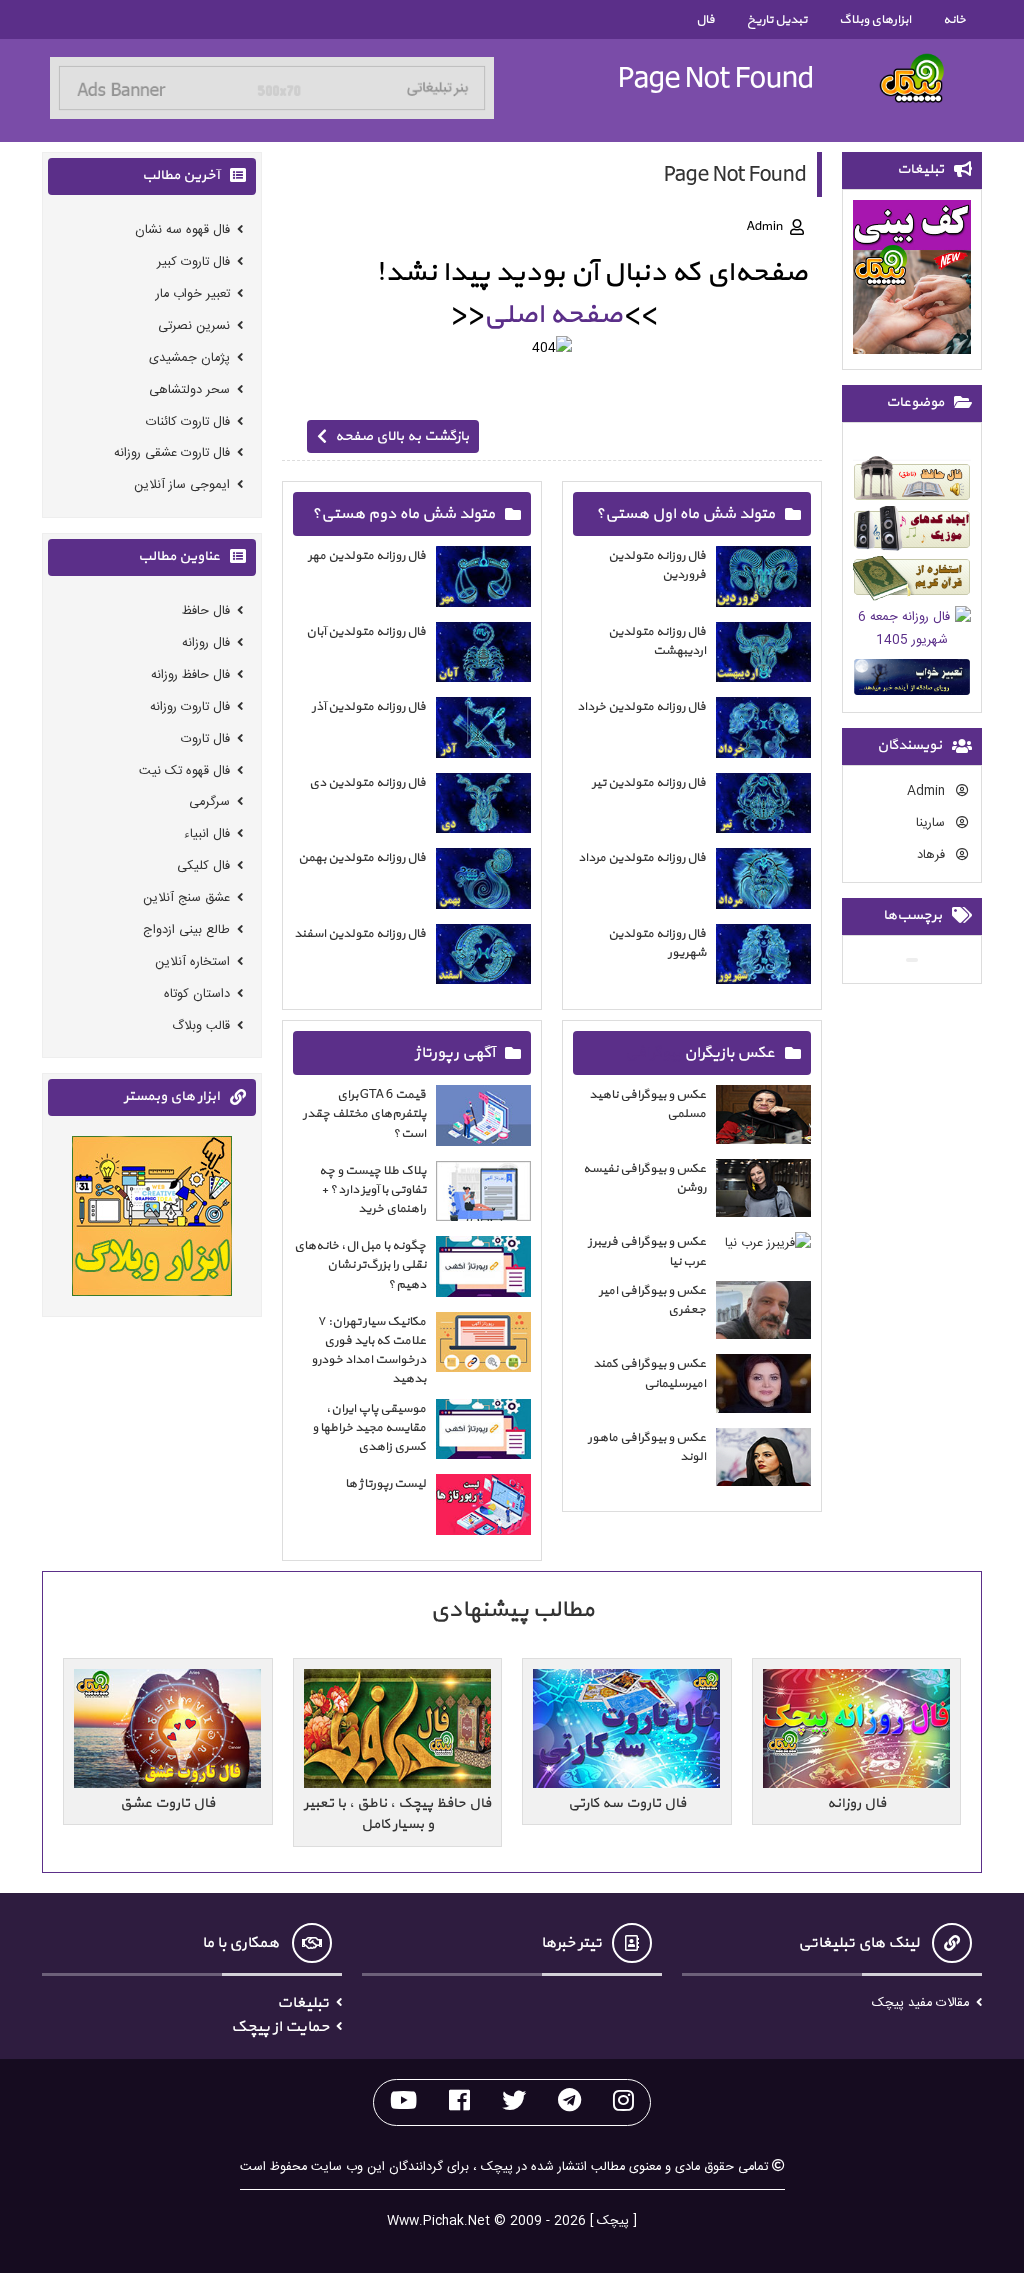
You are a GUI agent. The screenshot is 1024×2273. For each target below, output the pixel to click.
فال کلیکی (203, 866)
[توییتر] (514, 2102)
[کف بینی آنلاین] (912, 280)
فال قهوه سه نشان (182, 230)
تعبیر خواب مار (193, 294)
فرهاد (933, 855)
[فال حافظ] (912, 481)
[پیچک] (912, 78)
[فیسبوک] (459, 2102)
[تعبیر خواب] (912, 680)
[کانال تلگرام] (569, 2102)
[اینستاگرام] (623, 2102)
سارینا (932, 823)
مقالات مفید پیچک (920, 2003)
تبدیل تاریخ (777, 19)
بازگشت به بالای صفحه (402, 436)
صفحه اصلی (552, 315)
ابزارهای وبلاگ (875, 19)
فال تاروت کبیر (193, 262)
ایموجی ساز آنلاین (182, 485)
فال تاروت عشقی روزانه (172, 453)
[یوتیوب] (403, 2102)
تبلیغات (303, 2003)
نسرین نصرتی (194, 326)
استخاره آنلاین (192, 962)
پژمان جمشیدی (189, 358)
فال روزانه (206, 643)
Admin (928, 791)
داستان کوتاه (197, 994)
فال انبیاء (207, 834)
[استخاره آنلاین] (912, 581)
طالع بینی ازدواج (186, 930)
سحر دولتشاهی (189, 389)
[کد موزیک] (912, 531)
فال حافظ (206, 611)
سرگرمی (209, 802)
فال (705, 19)
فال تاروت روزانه (190, 707)
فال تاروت (205, 739)
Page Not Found (716, 78)
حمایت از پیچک (280, 2027)
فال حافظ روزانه (190, 675)
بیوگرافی (653, 1053)
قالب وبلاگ (201, 1025)
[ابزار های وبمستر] (152, 1219)
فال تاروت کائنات (188, 421)
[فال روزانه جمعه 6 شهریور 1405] (912, 632)
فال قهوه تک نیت (184, 770)
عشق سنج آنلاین (186, 898)
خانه (954, 19)
